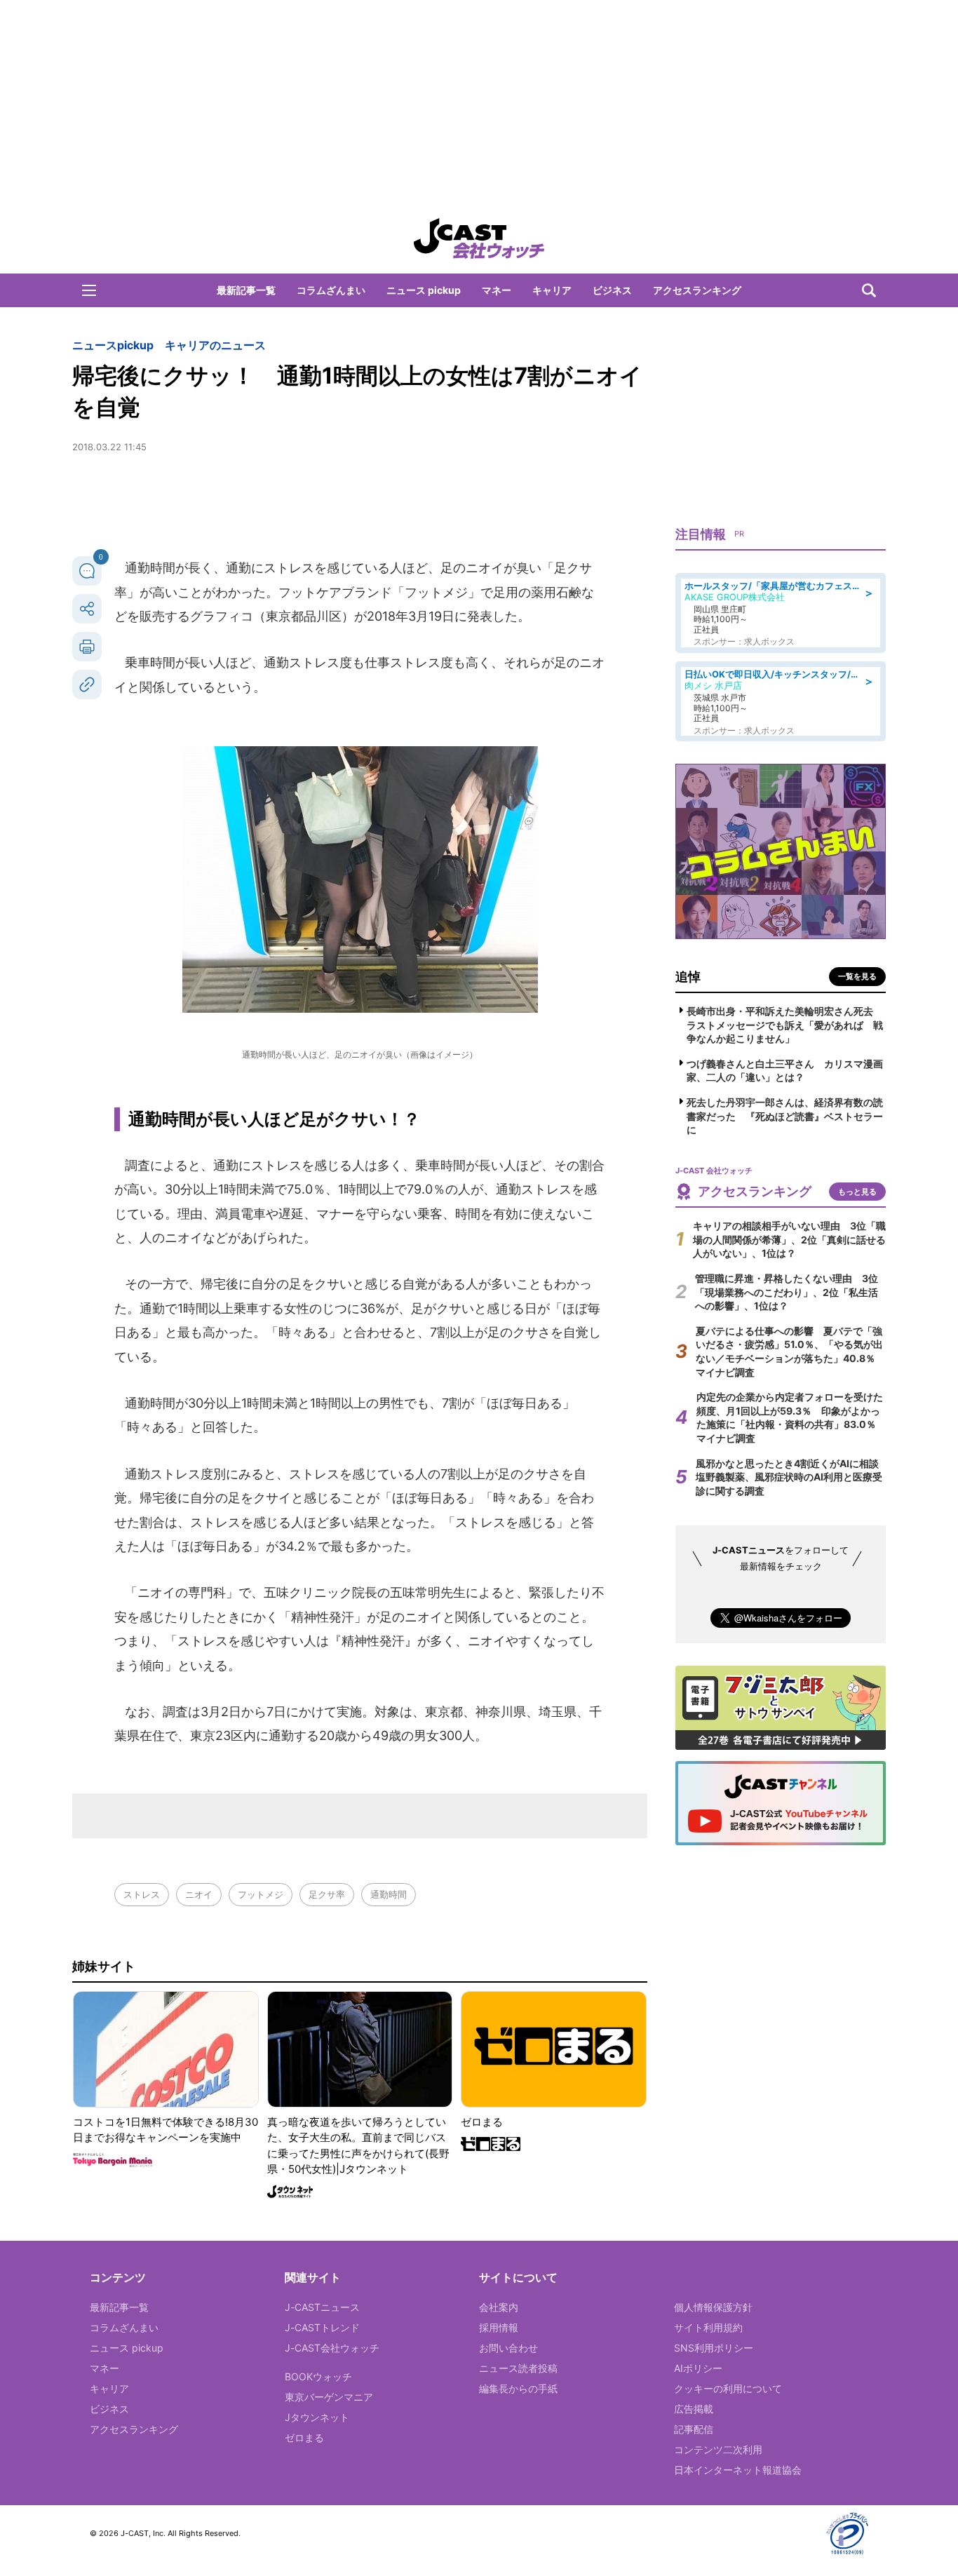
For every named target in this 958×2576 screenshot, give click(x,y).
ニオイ (199, 1894)
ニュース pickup (424, 290)
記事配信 (694, 2429)
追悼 (688, 977)
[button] (89, 290)
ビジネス (612, 290)
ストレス (142, 1894)
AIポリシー (698, 2368)
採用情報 (499, 2327)
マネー (497, 290)
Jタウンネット (317, 2417)
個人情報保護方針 (713, 2307)
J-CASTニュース (322, 2307)
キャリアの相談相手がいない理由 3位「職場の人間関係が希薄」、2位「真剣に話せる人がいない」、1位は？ (789, 1239)
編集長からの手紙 (518, 2388)
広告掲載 (694, 2409)
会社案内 (499, 2307)
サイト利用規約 (708, 2327)
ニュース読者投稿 (518, 2368)
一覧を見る (857, 976)
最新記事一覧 (246, 290)
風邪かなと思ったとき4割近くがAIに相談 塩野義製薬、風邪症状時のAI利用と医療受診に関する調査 (792, 1477)
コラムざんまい (331, 290)
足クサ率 (327, 1894)
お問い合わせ (508, 2348)
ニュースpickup (113, 345)
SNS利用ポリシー (714, 2348)
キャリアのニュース (215, 345)
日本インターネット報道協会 (738, 2470)
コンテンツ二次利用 (718, 2449)
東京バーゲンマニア (329, 2397)
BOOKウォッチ (318, 2376)
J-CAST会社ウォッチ (332, 2348)
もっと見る (857, 1192)
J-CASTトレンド (322, 2327)
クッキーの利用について (728, 2388)
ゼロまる (304, 2437)
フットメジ (261, 1894)
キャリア (552, 290)
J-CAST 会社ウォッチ (479, 238)
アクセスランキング (697, 290)
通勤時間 (389, 1894)
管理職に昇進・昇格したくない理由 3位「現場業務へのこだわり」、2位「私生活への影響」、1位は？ (787, 1292)
